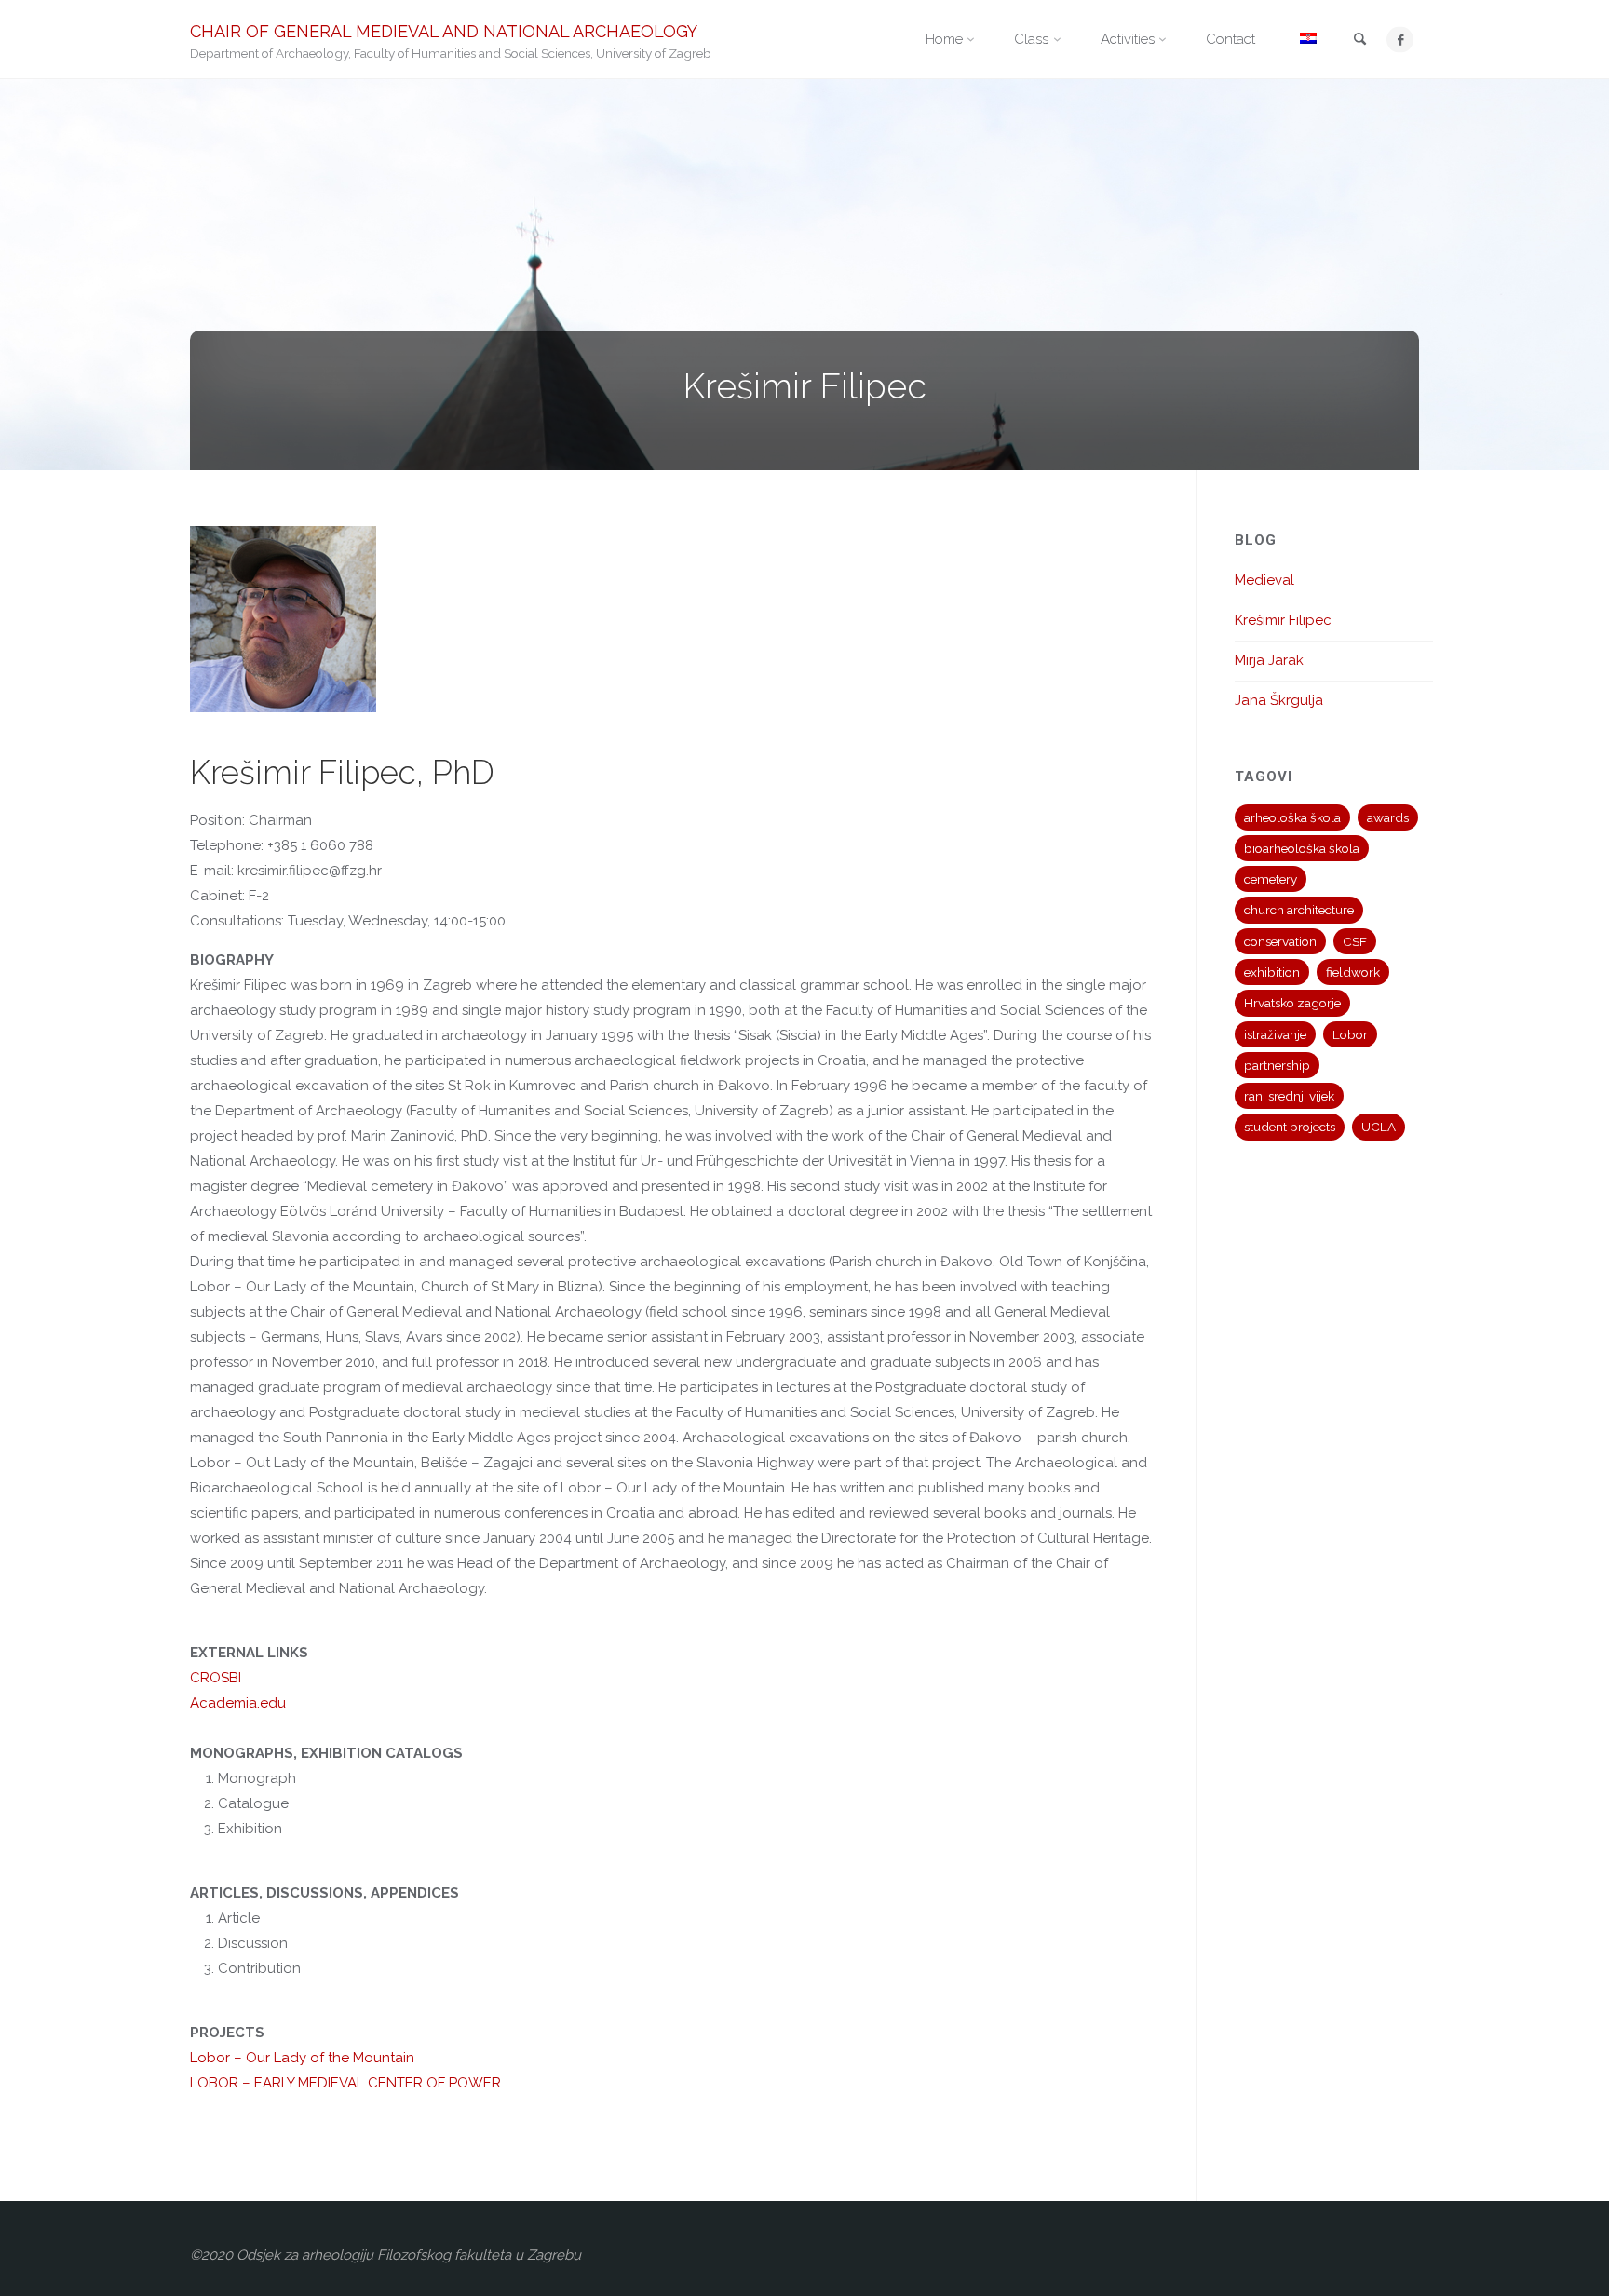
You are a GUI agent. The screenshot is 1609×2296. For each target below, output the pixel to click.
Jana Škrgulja (1279, 700)
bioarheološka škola (1302, 848)
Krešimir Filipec (1283, 620)
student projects (1290, 1127)
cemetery (1271, 879)
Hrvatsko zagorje (1292, 1003)
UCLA (1379, 1127)
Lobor (1350, 1034)
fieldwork (1353, 972)
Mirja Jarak (1269, 660)
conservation (1280, 941)
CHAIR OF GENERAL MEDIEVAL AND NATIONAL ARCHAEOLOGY (444, 30)
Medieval (1264, 580)
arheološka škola (1292, 817)
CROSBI (216, 1678)
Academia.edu (238, 1703)
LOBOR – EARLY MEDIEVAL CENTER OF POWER (345, 2083)
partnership (1277, 1065)
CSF (1355, 941)
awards (1388, 817)
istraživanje (1275, 1034)
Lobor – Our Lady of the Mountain (302, 2058)
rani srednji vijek (1289, 1096)
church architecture (1299, 910)
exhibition (1272, 972)
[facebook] (1400, 40)
